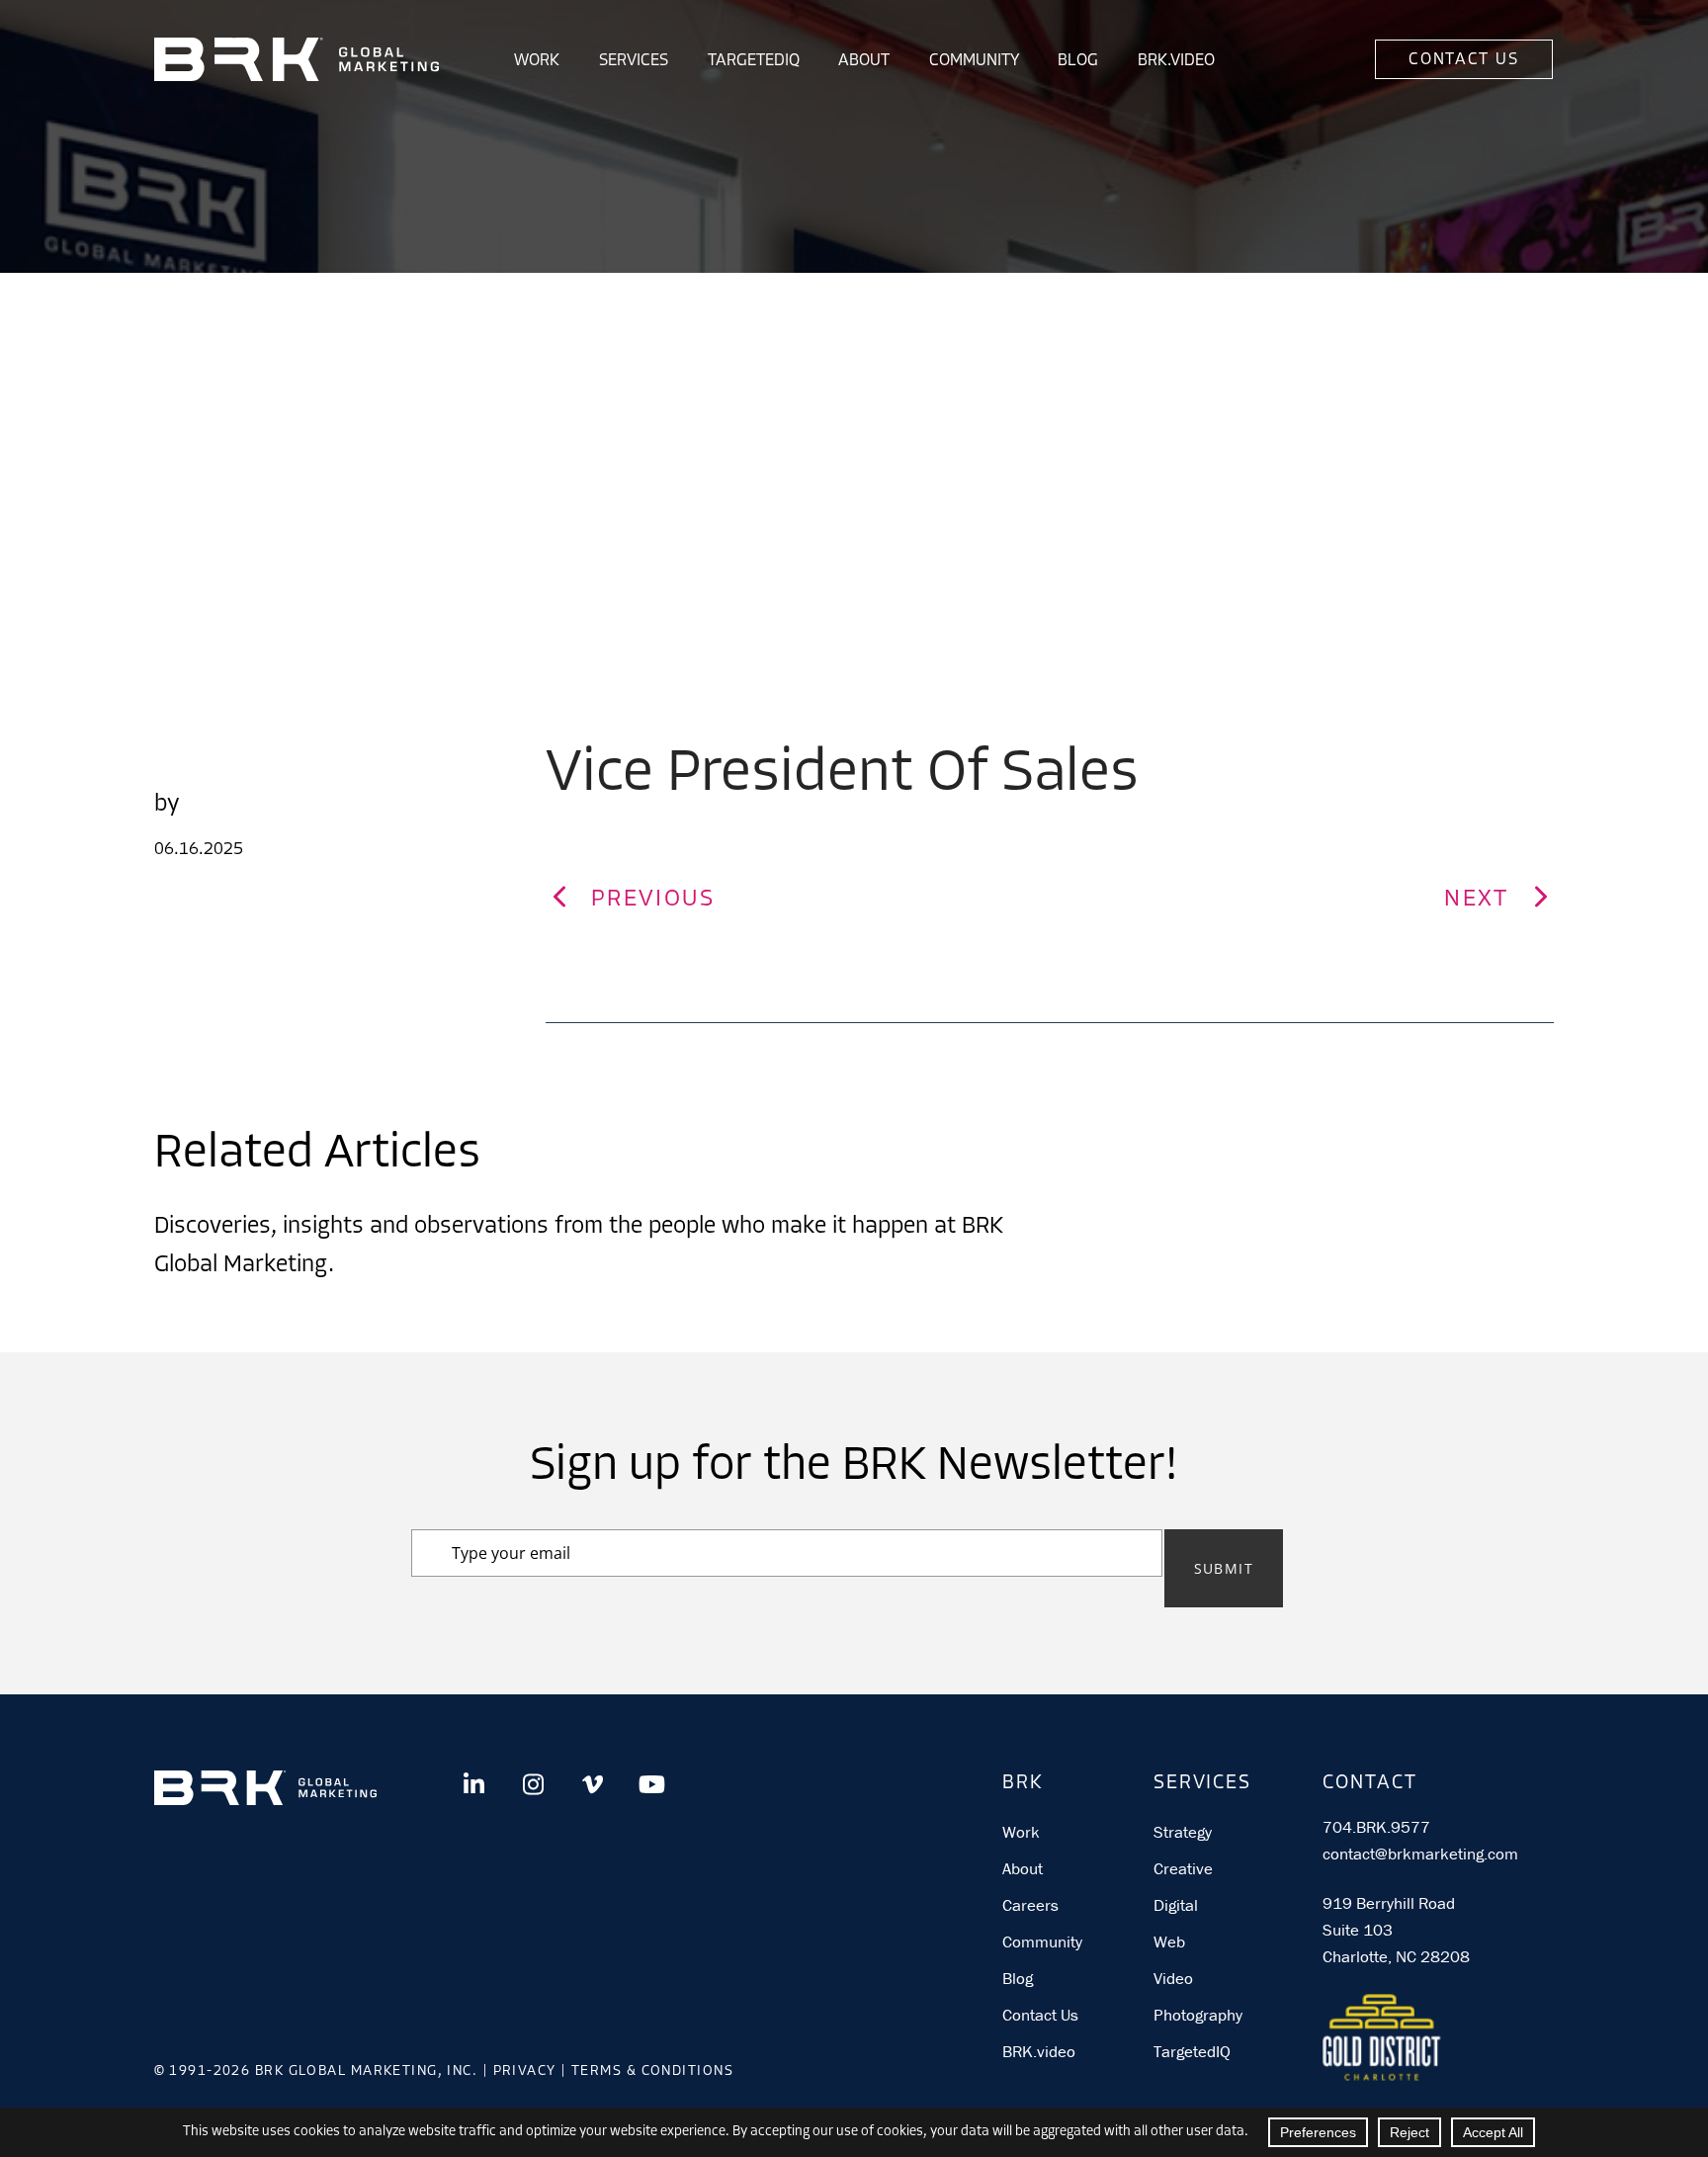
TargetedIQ (754, 61)
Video (1173, 1978)
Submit (1224, 1568)
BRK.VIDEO (1176, 61)
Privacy (525, 2071)
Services (634, 61)
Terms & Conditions (652, 2071)
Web (1169, 1941)
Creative (1183, 1868)
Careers (1030, 1905)
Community (974, 61)
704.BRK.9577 (1376, 1827)
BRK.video (1039, 2051)
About (864, 61)
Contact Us (1463, 60)
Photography (1198, 2015)
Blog (1078, 61)
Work (537, 61)
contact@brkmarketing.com (1420, 1854)
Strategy (1183, 1832)
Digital (1176, 1905)
